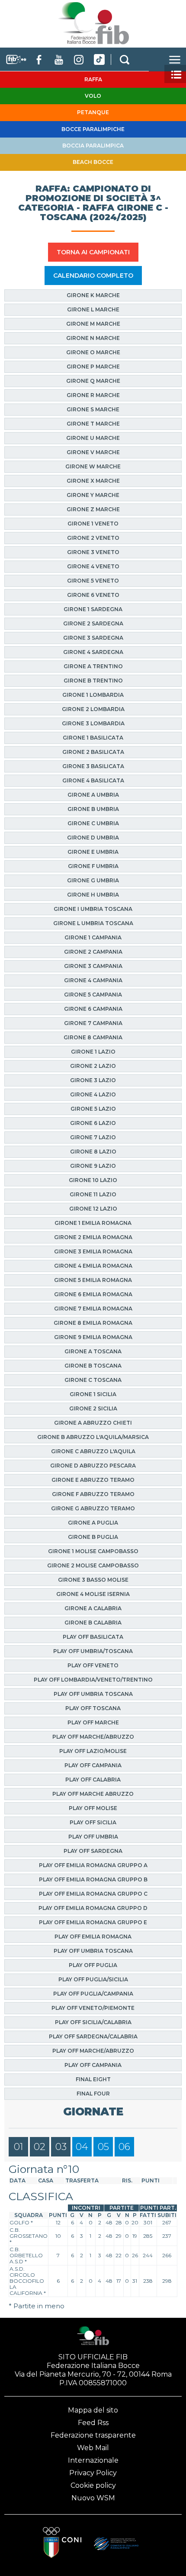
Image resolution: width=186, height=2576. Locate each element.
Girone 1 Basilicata (93, 738)
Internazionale (93, 2460)
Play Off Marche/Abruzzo (93, 1737)
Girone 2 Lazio (93, 1066)
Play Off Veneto (93, 1665)
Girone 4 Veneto (93, 566)
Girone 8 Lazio (93, 1152)
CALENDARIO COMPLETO (93, 276)
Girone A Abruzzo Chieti (93, 1423)
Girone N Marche (93, 338)
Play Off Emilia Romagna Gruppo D (93, 1908)
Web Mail (93, 2448)
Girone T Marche (93, 424)
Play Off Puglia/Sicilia (93, 1979)
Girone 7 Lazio (93, 1137)
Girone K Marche (93, 295)
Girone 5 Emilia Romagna (93, 1280)
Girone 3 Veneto (93, 552)
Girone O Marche (93, 352)
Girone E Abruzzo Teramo (93, 1480)
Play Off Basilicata (93, 1637)
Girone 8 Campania (93, 1037)
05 (103, 2147)
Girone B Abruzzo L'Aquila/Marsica (93, 1437)
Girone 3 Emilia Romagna (93, 1251)
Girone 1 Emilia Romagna (93, 1223)
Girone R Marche (93, 395)
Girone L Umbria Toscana (93, 923)
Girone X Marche (93, 481)
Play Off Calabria (93, 1780)
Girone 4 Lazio (93, 1094)
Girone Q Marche (93, 381)
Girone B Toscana (93, 1366)
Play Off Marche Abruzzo (93, 1794)
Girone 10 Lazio (93, 1180)
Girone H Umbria (93, 895)
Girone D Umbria (93, 838)
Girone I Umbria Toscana (93, 909)
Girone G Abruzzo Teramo (93, 1508)
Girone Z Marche (93, 509)
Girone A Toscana (93, 1351)
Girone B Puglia (93, 1537)
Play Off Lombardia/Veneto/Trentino (93, 1680)
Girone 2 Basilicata (93, 752)
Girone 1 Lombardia (93, 695)
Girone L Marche (93, 309)
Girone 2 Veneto (93, 538)
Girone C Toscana (93, 1380)
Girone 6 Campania (93, 1009)
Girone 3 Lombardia (93, 723)
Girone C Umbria (93, 823)
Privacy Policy (93, 2473)
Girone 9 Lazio (93, 1166)
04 (82, 2147)
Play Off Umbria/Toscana (93, 1651)
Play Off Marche (93, 1722)
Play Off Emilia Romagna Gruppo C (93, 1894)
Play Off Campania (93, 1765)
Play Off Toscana (93, 1708)
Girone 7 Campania (93, 1023)
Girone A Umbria (93, 795)
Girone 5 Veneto (93, 581)
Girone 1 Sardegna (93, 609)
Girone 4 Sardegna (93, 652)
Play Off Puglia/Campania (93, 1994)
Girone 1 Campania (93, 937)
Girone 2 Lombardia (93, 709)
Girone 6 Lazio (93, 1123)
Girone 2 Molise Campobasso (93, 1565)
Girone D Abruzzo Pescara (93, 1466)
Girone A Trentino (93, 666)
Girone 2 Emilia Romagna (93, 1237)
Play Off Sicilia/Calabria (93, 2022)
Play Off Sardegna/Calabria (93, 2036)
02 (40, 2147)
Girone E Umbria (93, 852)
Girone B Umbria (93, 809)
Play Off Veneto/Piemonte (93, 2008)
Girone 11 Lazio (93, 1194)
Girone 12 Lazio (93, 1209)
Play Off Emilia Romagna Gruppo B (93, 1879)
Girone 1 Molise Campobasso (93, 1551)
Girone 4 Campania (93, 980)
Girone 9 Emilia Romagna (93, 1337)
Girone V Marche (93, 452)
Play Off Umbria (93, 1837)
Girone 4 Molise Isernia (93, 1594)
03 (61, 2147)
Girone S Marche (93, 409)
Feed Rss (93, 2423)
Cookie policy (93, 2485)
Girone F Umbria (93, 866)
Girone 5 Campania (93, 995)
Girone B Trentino (93, 681)
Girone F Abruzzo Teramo (93, 1494)
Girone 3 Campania (93, 966)
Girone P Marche (93, 367)
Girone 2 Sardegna (93, 623)
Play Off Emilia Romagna (93, 1937)
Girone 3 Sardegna (93, 638)
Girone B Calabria (93, 1623)
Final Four (93, 2094)
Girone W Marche (93, 466)
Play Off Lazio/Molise (93, 1751)
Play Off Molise (93, 1808)
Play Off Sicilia (93, 1822)
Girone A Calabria (93, 1608)
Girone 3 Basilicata (93, 766)
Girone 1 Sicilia (93, 1394)
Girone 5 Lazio (93, 1109)
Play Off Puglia (93, 1965)
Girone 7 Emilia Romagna (93, 1309)
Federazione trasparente (93, 2435)
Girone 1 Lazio (93, 1052)
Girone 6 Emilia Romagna (93, 1294)
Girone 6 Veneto (93, 595)
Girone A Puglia (93, 1523)
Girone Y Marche (93, 495)
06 (124, 2147)
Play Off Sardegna (93, 1851)
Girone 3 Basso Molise (93, 1580)
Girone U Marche (93, 438)
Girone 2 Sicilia (93, 1408)
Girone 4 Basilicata (93, 780)
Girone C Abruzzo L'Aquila (93, 1451)
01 (19, 2147)
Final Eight (93, 2079)
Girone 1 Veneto (93, 524)
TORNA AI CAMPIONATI (93, 252)
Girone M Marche (93, 324)
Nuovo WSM (93, 2498)
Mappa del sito (93, 2410)
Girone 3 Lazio (93, 1080)
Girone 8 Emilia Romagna (93, 1323)
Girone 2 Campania (93, 952)
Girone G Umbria (93, 880)
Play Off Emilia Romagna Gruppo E (93, 1922)
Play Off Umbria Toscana (93, 1694)
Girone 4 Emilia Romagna (93, 1266)
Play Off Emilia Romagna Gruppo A (93, 1865)
